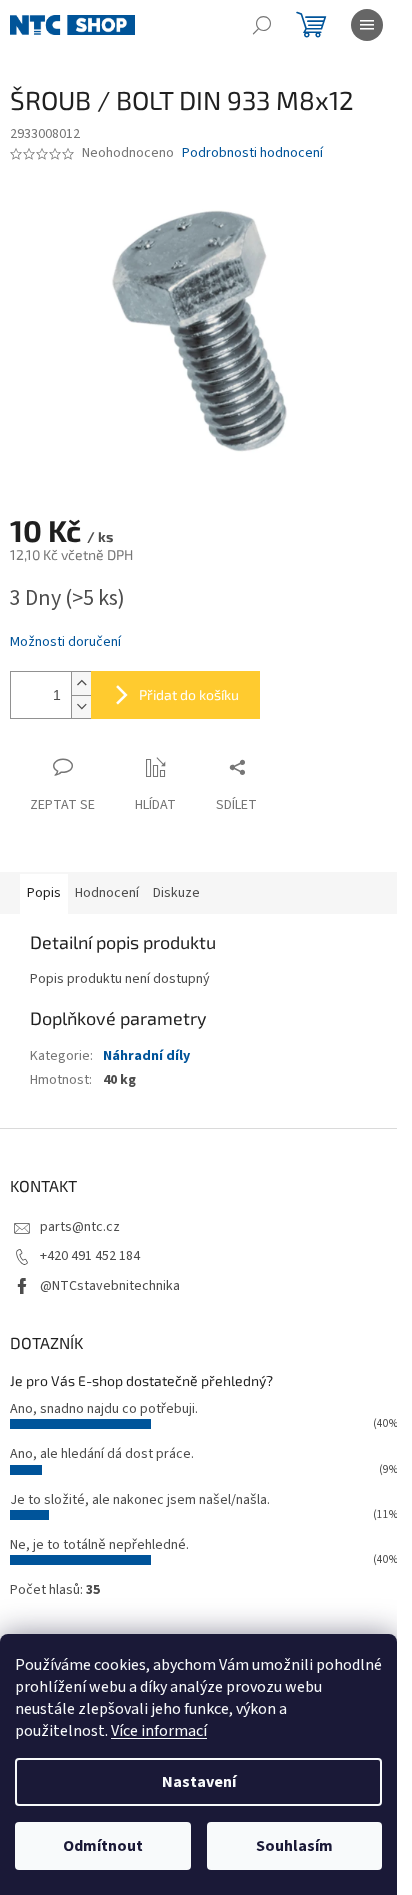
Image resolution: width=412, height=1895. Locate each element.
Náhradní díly (146, 1056)
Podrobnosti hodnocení (252, 153)
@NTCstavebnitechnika (110, 1286)
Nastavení (199, 1782)
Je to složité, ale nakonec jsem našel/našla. (140, 1500)
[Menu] (367, 25)
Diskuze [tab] (176, 893)
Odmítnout (103, 1846)
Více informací (159, 1731)
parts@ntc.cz (80, 1227)
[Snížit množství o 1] (81, 706)
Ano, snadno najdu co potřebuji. (104, 1409)
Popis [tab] (44, 893)
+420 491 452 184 (90, 1256)
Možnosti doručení (65, 642)
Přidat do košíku (189, 694)
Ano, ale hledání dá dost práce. (102, 1454)
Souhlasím (294, 1846)
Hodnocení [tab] (107, 893)
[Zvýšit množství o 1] (81, 683)
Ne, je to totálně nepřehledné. (99, 1545)
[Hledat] (262, 25)
